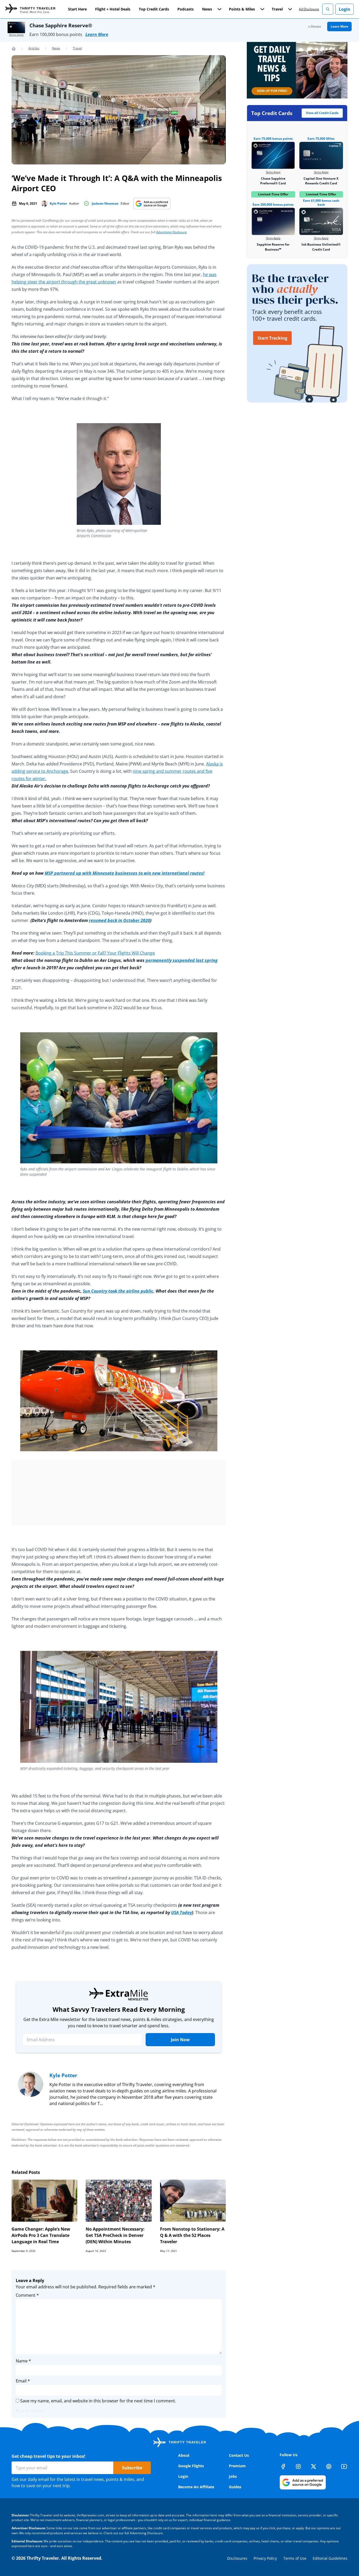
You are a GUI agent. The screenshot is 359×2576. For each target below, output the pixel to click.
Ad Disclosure (309, 9)
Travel (77, 48)
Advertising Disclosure (171, 232)
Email (23, 2381)
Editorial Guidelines (330, 2558)
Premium (237, 2466)
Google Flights (191, 2466)
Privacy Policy (265, 2558)
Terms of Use (295, 2558)
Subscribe (132, 2468)
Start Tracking (272, 338)
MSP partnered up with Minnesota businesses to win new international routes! (125, 873)
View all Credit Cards (322, 113)
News (56, 48)
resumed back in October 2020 (119, 920)
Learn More (97, 34)
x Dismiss (315, 26)
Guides (235, 2487)
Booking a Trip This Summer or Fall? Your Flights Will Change (95, 953)
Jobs (233, 2476)
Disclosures (237, 2558)
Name (23, 2361)
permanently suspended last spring (182, 960)
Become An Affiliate (196, 2487)
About (184, 2455)
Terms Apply (16, 35)
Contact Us (239, 2455)
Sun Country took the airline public (118, 1291)
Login (345, 9)
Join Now (180, 2040)
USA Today (181, 1912)
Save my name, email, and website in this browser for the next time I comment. (98, 2401)
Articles (34, 48)
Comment (27, 2295)
